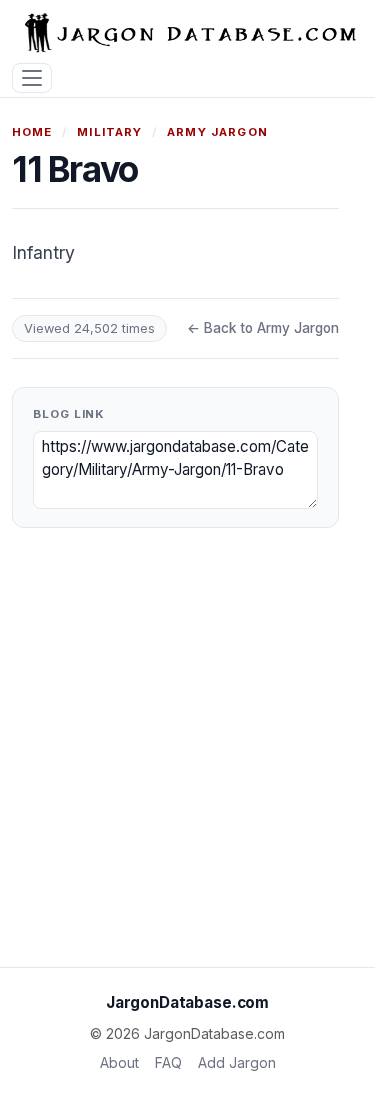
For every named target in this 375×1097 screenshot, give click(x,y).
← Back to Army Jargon (263, 328)
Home (32, 132)
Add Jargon (237, 1062)
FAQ (168, 1062)
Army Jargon (217, 132)
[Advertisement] (187, 755)
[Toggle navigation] (32, 78)
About (119, 1062)
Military (109, 132)
